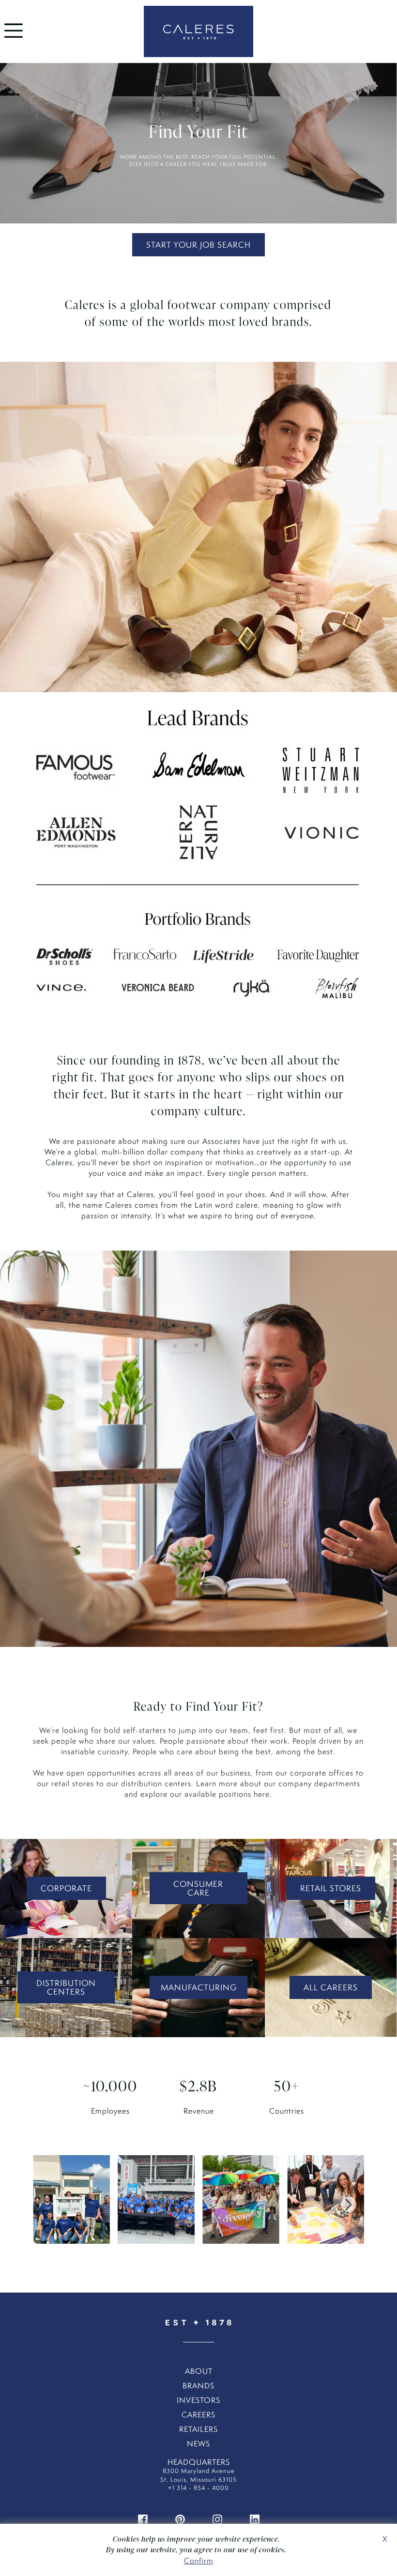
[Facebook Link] (143, 2519)
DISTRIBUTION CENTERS (66, 1987)
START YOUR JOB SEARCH (198, 245)
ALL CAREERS (331, 1987)
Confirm (199, 2561)
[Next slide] (349, 2205)
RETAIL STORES (331, 1888)
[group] (71, 2205)
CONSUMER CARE (198, 1888)
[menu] (14, 40)
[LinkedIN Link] (255, 2519)
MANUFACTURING (199, 1987)
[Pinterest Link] (180, 2519)
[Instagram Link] (217, 2519)
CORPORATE (66, 1888)
